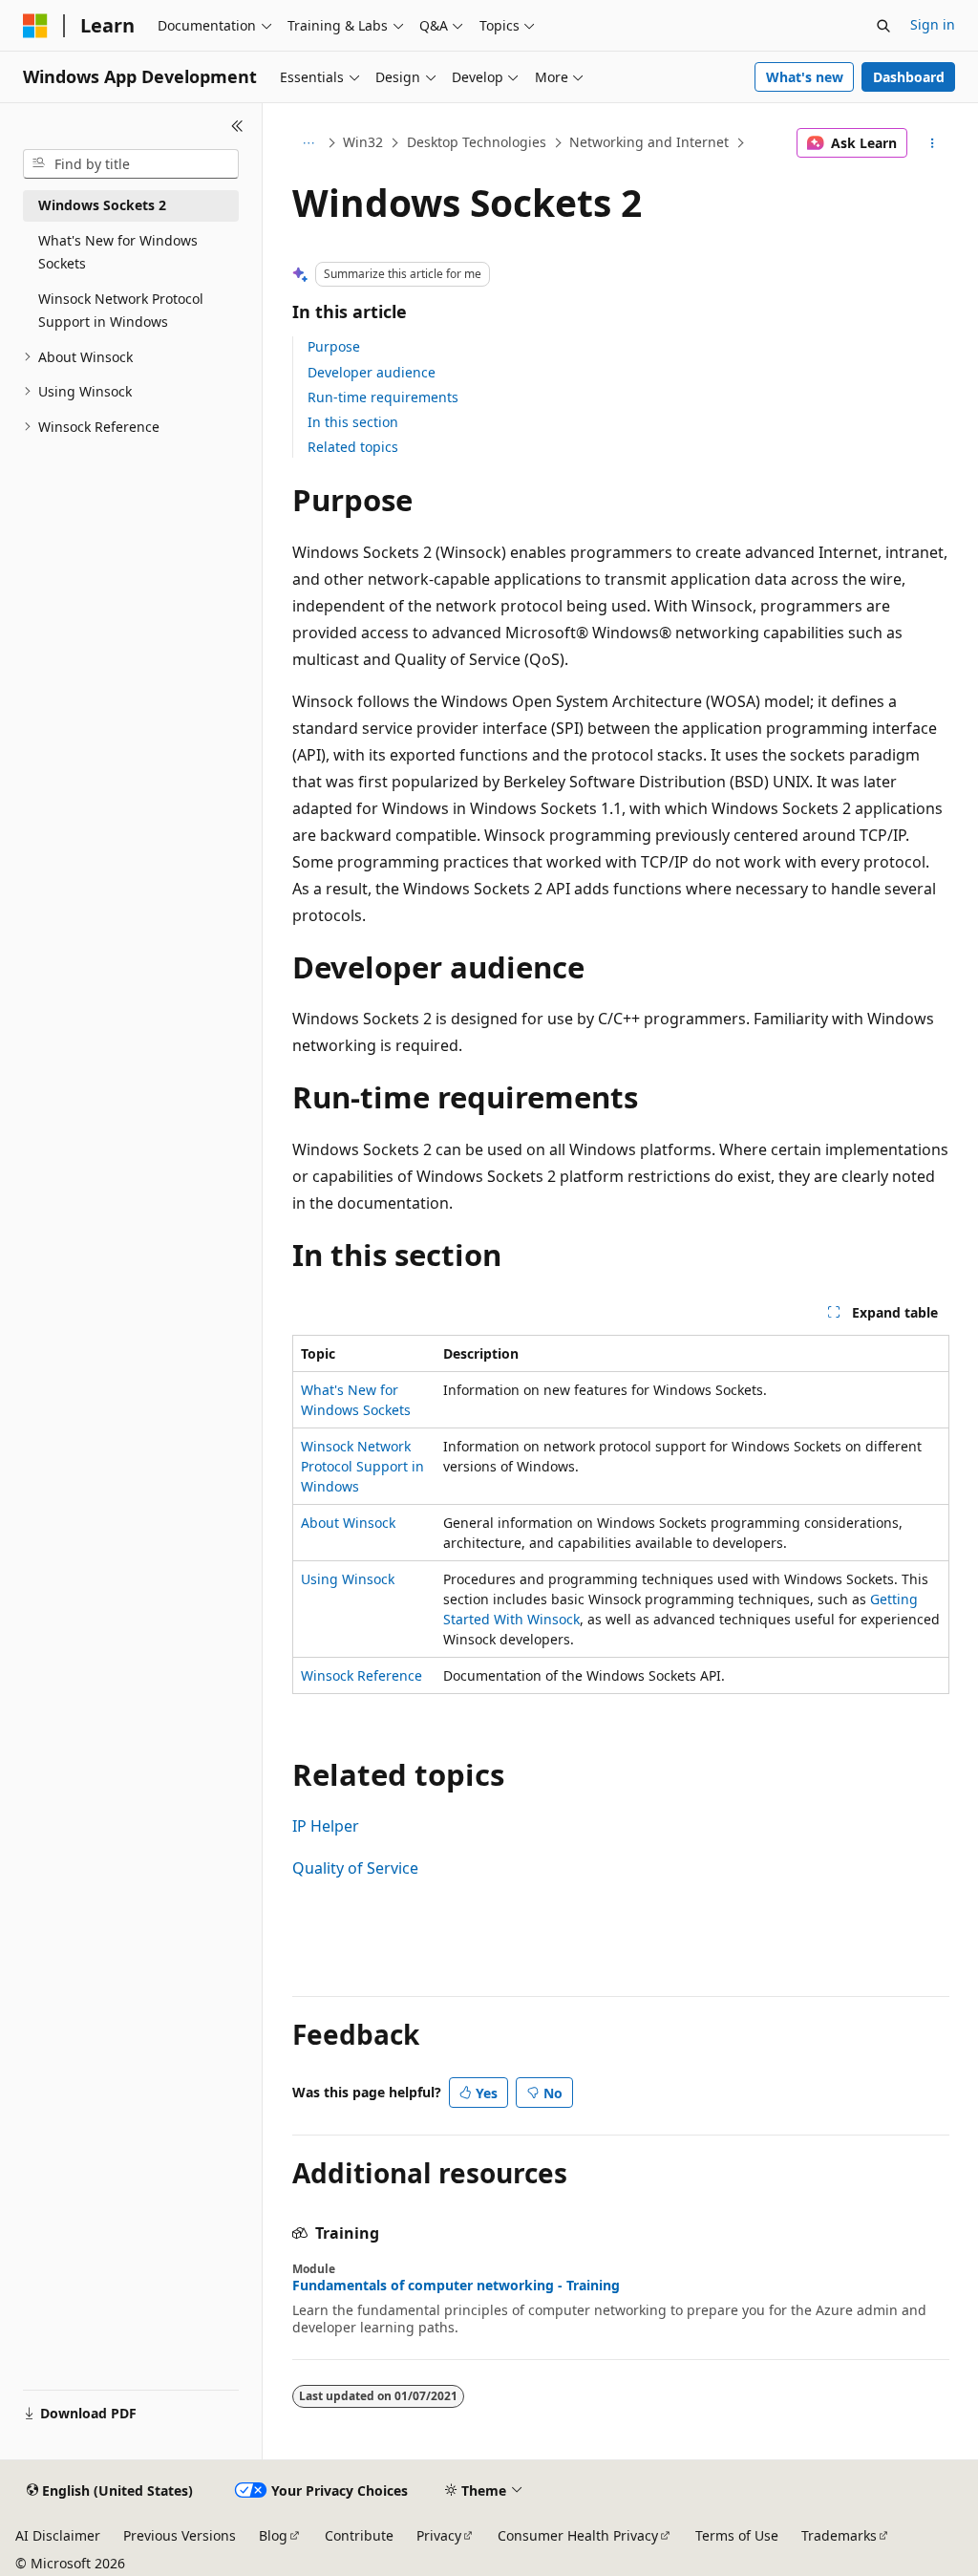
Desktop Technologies (477, 142)
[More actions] (932, 143)
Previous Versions (180, 2535)
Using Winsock (348, 1579)
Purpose (334, 346)
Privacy (439, 2535)
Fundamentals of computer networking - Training (456, 2286)
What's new (805, 77)
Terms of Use (737, 2535)
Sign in (933, 24)
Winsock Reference (361, 1675)
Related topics (353, 447)
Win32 (363, 142)
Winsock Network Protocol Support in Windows (362, 1466)
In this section (353, 422)
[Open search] (883, 26)
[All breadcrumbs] (309, 143)
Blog (273, 2535)
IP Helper (326, 1826)
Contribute (359, 2535)
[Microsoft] (35, 26)
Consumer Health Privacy (578, 2535)
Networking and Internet (649, 142)
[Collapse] (237, 126)
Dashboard (909, 77)
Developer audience (372, 372)
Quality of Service (355, 1868)
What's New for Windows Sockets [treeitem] (118, 252)
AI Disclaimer (58, 2535)
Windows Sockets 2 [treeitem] (102, 205)
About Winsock (348, 1523)
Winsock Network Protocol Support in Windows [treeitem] (121, 311)
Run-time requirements (383, 397)
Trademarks (839, 2535)
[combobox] (131, 164)
